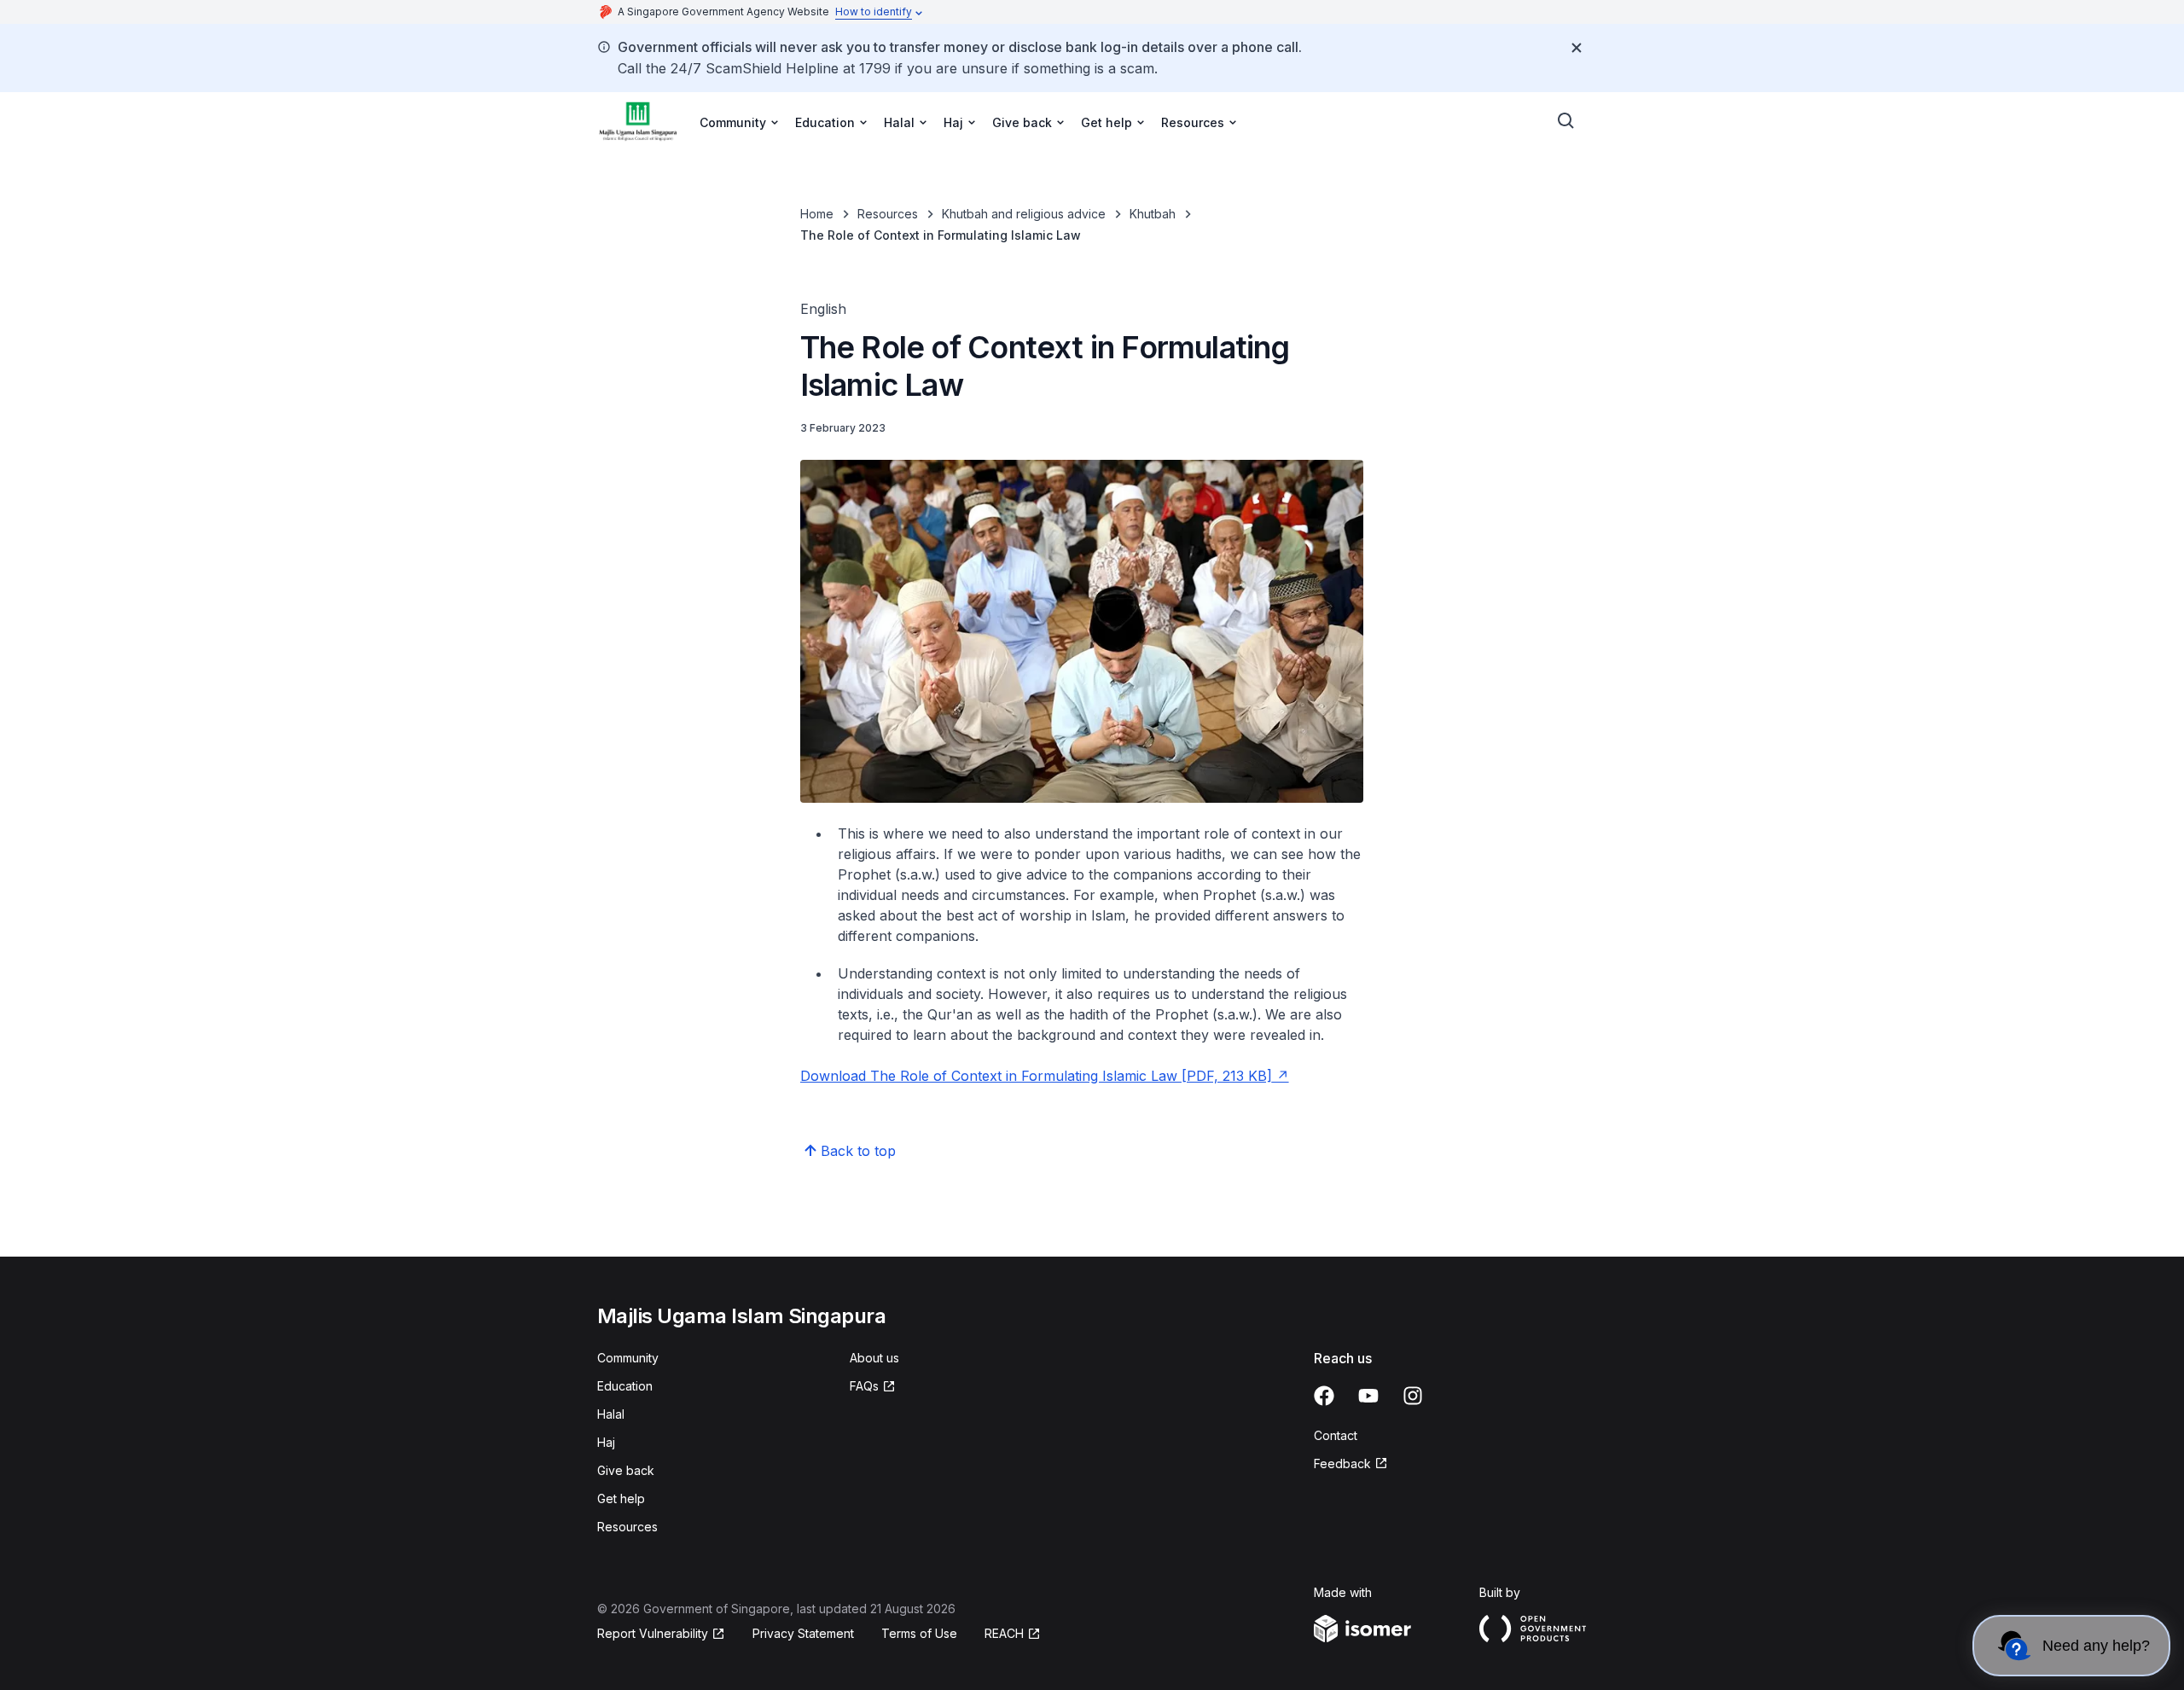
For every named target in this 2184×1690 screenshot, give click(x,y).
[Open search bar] (1566, 121)
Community (628, 1358)
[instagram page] (1413, 1396)
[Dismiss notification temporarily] (1577, 48)
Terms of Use (919, 1633)
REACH (1004, 1633)
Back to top (858, 1151)
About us (874, 1358)
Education (625, 1386)
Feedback (1342, 1464)
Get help (621, 1498)
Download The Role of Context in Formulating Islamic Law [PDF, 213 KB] (1036, 1076)
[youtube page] (1368, 1396)
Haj (606, 1442)
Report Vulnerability (653, 1633)
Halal (611, 1414)
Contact (1336, 1435)
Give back (626, 1470)
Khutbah (1153, 214)
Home (817, 214)
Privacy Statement (803, 1633)
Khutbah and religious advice (1024, 214)
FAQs (864, 1386)
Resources (888, 214)
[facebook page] (1324, 1396)
